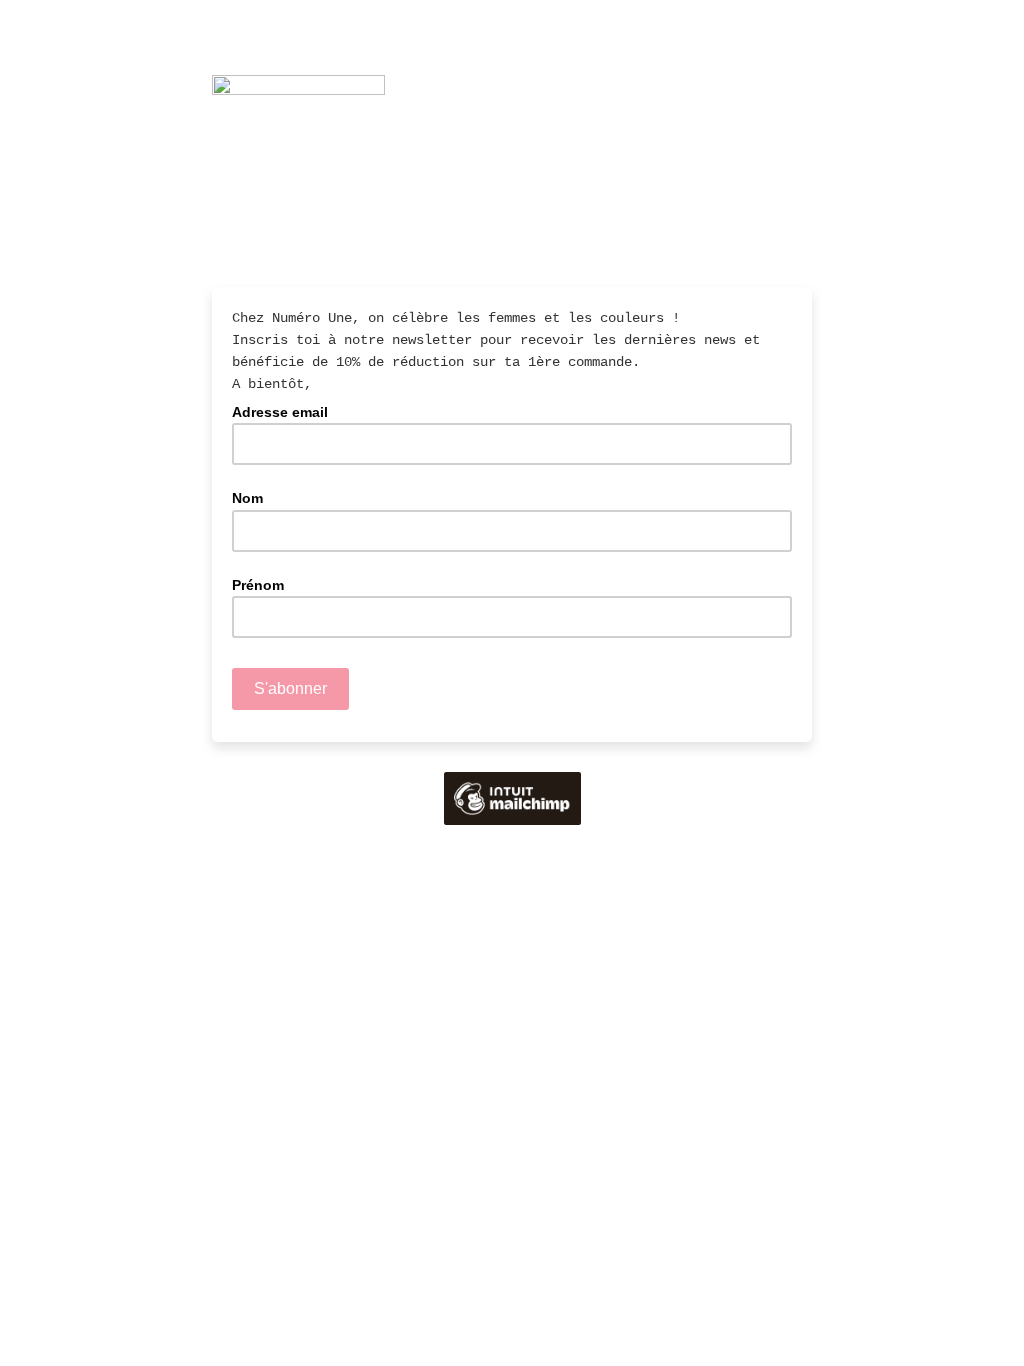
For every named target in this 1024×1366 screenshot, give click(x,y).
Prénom (258, 585)
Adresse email (286, 411)
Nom (247, 498)
